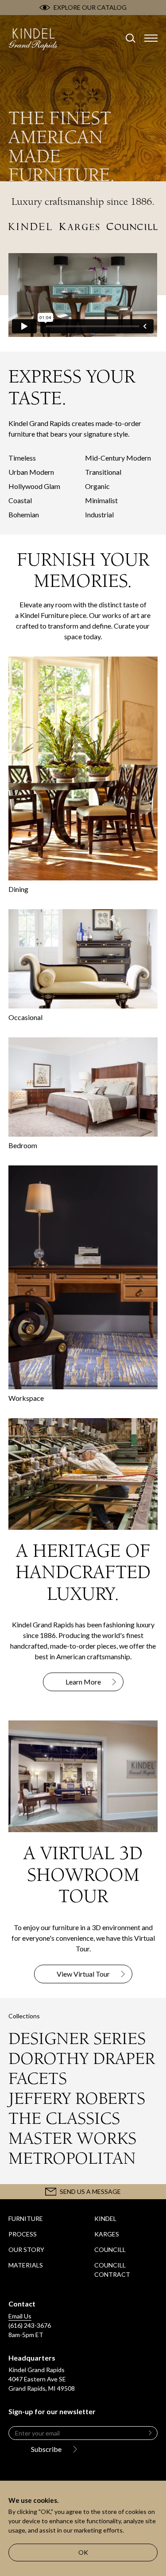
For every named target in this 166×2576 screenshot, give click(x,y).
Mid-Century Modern (118, 458)
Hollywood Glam (34, 486)
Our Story (26, 2250)
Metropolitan (72, 2158)
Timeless (22, 458)
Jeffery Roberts (77, 2099)
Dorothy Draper (82, 2059)
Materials (26, 2265)
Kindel (105, 2218)
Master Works (72, 2138)
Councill (110, 2250)
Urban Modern (31, 472)
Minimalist (101, 500)
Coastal (20, 500)
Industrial (99, 514)
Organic (97, 486)
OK (83, 2552)
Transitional (103, 472)
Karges (107, 2234)
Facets (38, 2079)
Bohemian (24, 514)
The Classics (64, 2119)
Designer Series (77, 2039)
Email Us (20, 2316)
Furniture (26, 2218)
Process (23, 2234)
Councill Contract (112, 2270)
